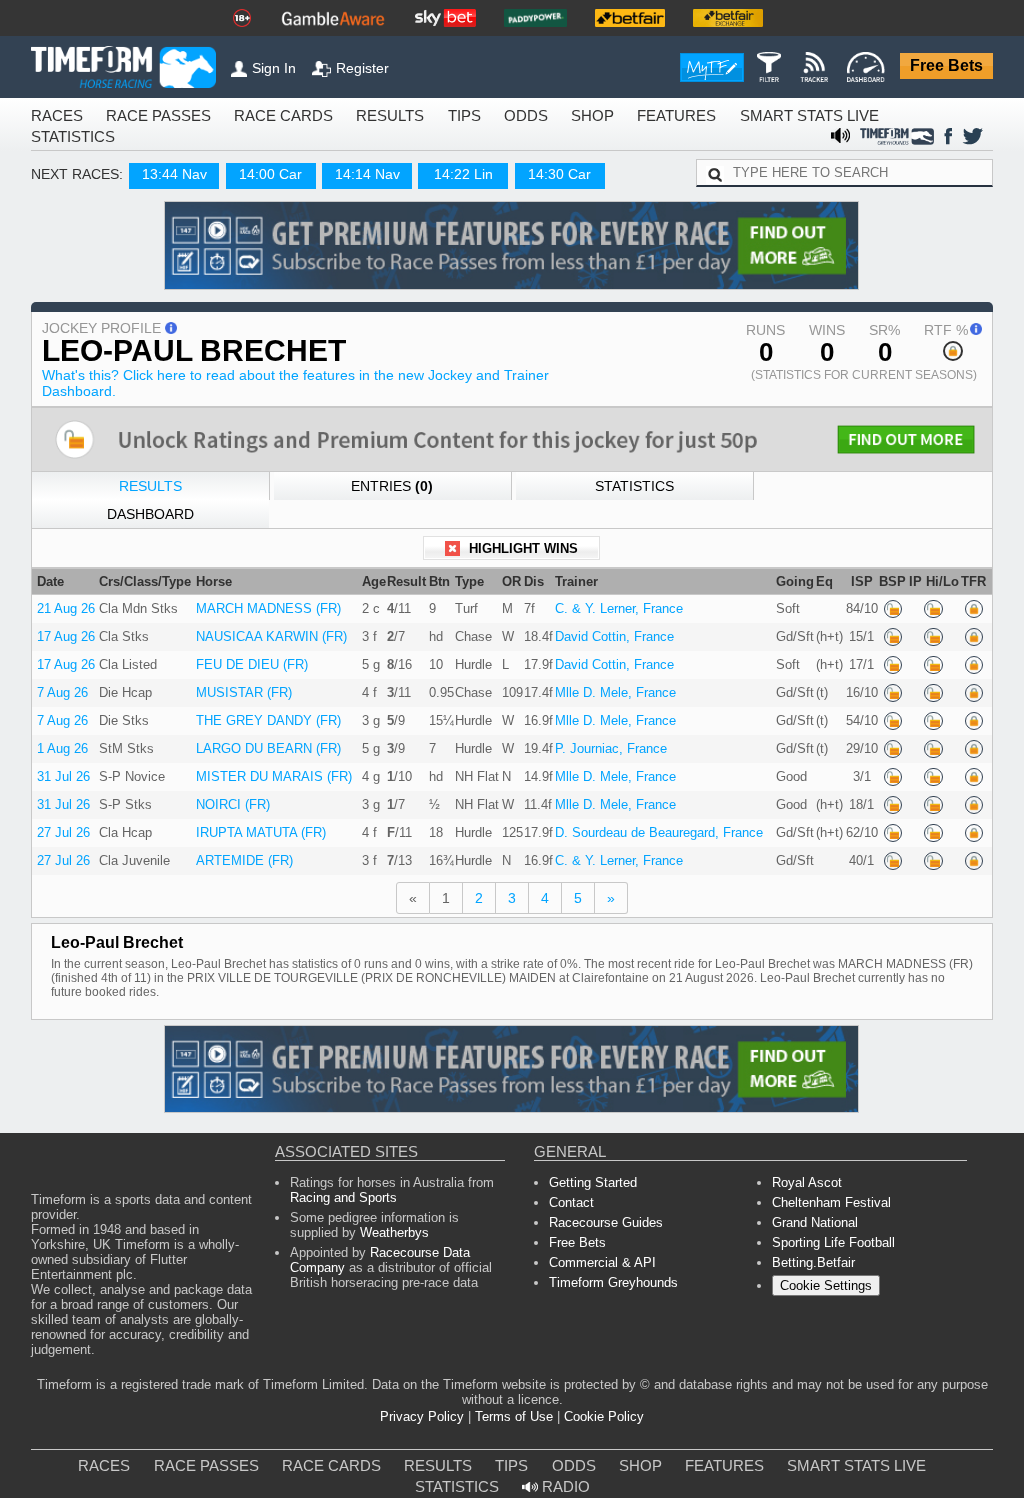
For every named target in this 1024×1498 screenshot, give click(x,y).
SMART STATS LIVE (705, 116)
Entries (391, 494)
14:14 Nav (349, 178)
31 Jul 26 (60, 767)
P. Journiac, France (600, 738)
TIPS (400, 116)
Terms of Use (513, 1395)
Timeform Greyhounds (609, 1280)
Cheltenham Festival (826, 1192)
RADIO (936, 1446)
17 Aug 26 (62, 623)
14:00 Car (253, 178)
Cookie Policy (594, 1395)
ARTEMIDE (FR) (246, 854)
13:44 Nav (156, 178)
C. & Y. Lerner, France (604, 594)
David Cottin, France (603, 623)
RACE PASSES (137, 116)
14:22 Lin (445, 178)
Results (150, 494)
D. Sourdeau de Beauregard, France (643, 825)
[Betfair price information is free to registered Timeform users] (890, 594)
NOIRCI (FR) (238, 796)
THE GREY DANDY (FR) (266, 710)
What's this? (280, 388)
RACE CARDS (242, 116)
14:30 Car (542, 178)
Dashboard (874, 494)
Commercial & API (599, 1258)
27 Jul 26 (60, 825)
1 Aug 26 (59, 738)
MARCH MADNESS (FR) (265, 594)
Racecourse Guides (600, 1214)
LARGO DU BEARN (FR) (267, 738)
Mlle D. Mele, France (600, 681)
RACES (52, 116)
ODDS (456, 116)
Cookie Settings (822, 1283)
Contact (571, 1192)
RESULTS (333, 116)
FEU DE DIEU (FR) (252, 652)
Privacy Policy (431, 1395)
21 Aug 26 (62, 594)
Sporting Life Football (830, 1236)
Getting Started (589, 1170)
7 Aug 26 (59, 681)
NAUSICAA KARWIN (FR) (268, 623)
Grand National (813, 1214)
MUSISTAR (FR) (245, 681)
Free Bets (951, 67)
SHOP (515, 116)
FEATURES (589, 116)
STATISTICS (823, 116)
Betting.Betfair (809, 1258)
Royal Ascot (804, 1170)
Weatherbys (337, 1226)
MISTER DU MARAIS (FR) (269, 767)
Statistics (632, 494)
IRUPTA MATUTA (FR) (261, 825)
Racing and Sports (339, 1187)
